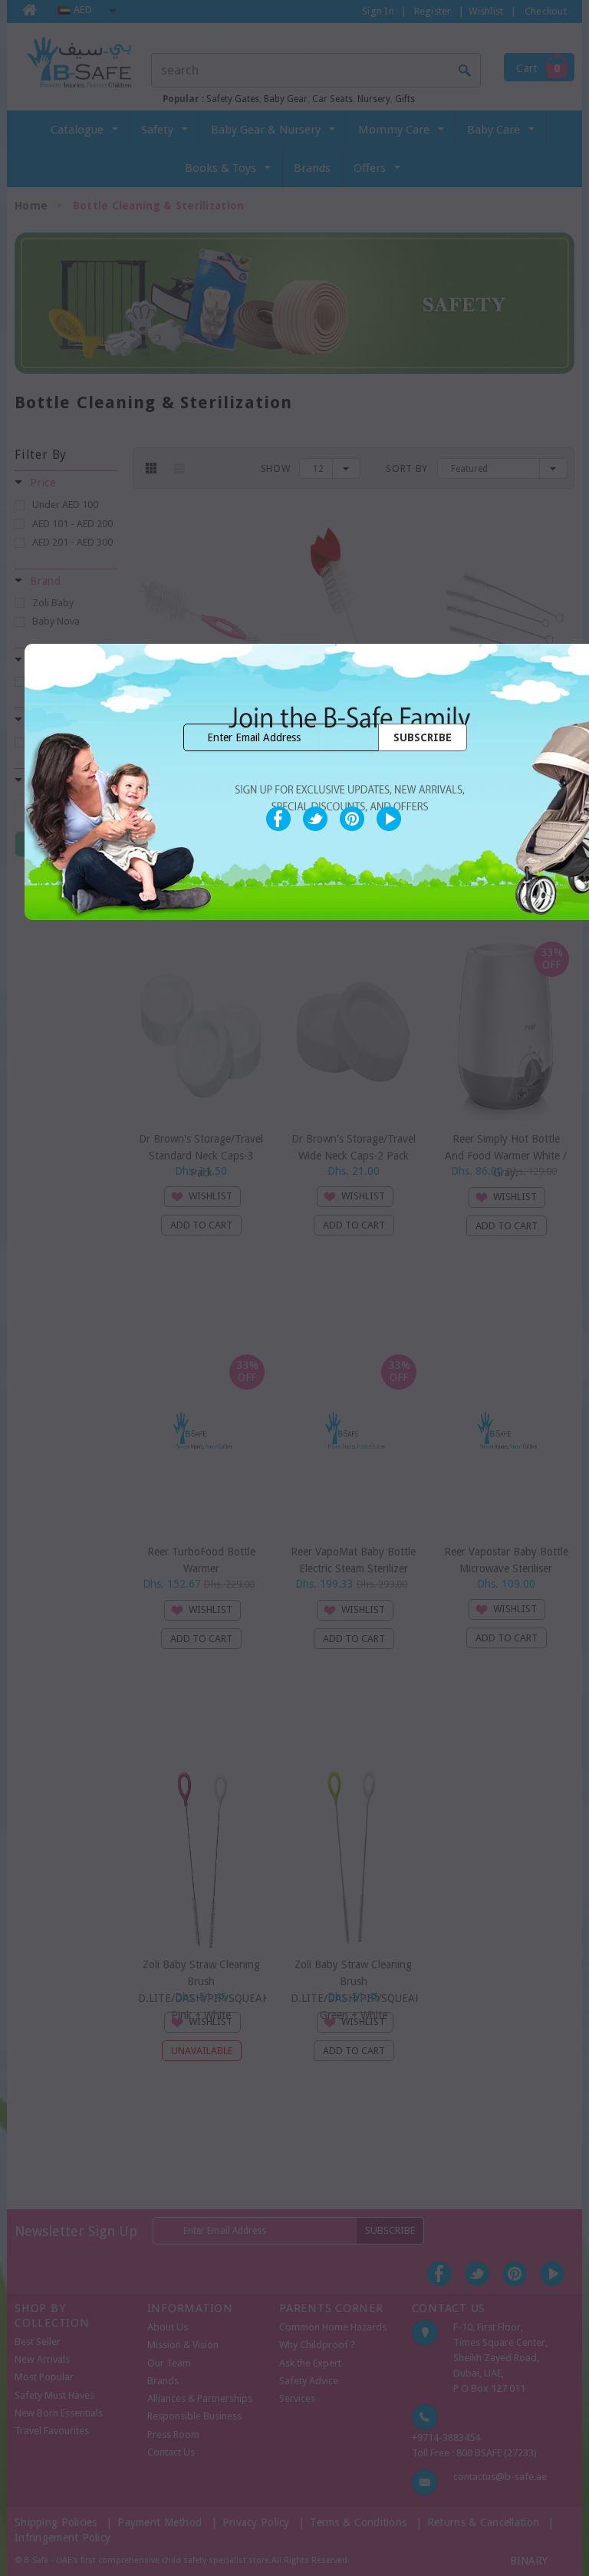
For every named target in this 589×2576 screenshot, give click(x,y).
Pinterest (352, 819)
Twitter (315, 819)
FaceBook (278, 819)
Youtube (389, 819)
